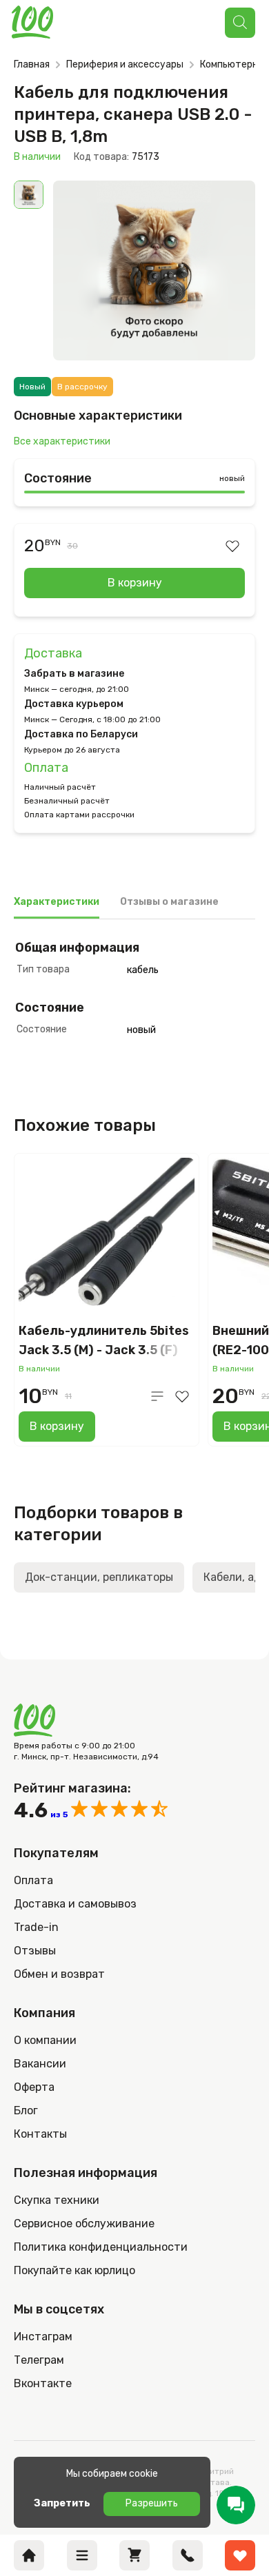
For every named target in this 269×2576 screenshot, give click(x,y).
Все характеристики (62, 441)
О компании (45, 2040)
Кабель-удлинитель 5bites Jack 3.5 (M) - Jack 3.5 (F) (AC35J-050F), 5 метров (104, 1341)
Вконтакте (43, 2383)
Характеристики (57, 902)
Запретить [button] (62, 2503)
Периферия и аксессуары (125, 64)
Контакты (40, 2134)
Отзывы (35, 1951)
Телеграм (39, 2360)
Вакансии (40, 2064)
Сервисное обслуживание (84, 2224)
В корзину (135, 583)
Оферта (34, 2087)
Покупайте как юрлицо (74, 2270)
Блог (26, 2110)
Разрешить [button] (152, 2503)
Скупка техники (57, 2200)
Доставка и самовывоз (75, 1904)
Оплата (46, 768)
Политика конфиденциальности (101, 2247)
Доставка (53, 653)
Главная (32, 64)
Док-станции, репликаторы (99, 1577)
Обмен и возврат (59, 1974)
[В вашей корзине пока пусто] (134, 2555)
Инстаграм (43, 2337)
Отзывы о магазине (169, 902)
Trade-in (36, 1927)
